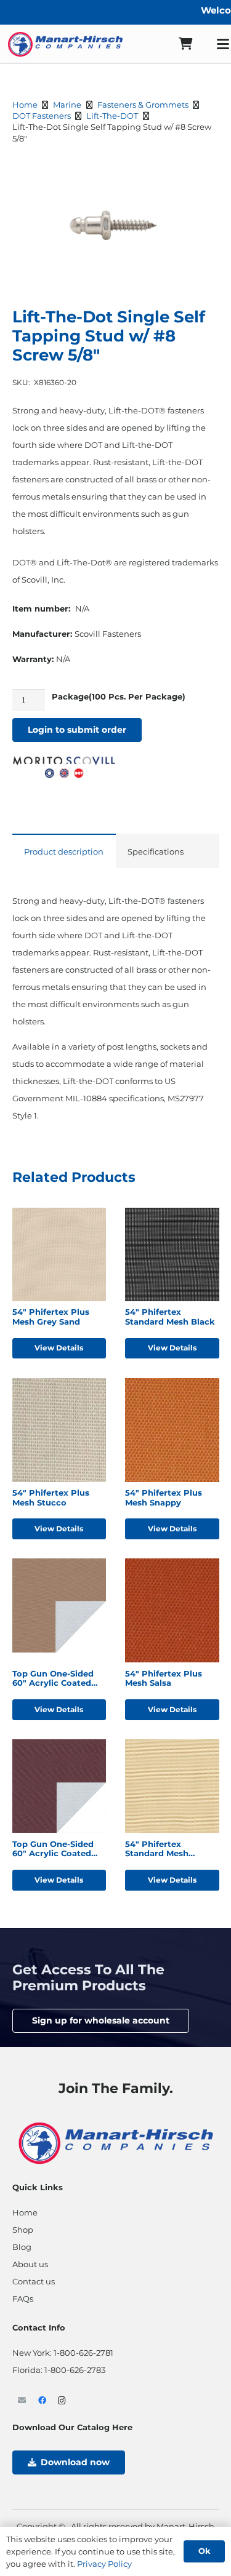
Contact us (34, 2281)
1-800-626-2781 (83, 2353)
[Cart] (185, 44)
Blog (22, 2247)
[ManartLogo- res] (116, 2142)
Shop (23, 2230)
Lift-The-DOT (112, 116)
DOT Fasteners (42, 116)
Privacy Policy (104, 2564)
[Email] (22, 2401)
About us (30, 2264)
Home (25, 105)
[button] (203, 173)
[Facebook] (42, 2401)
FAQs (23, 2299)
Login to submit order (77, 730)
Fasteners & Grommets (143, 105)
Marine (67, 105)
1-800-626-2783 (75, 2370)
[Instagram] (63, 2401)
